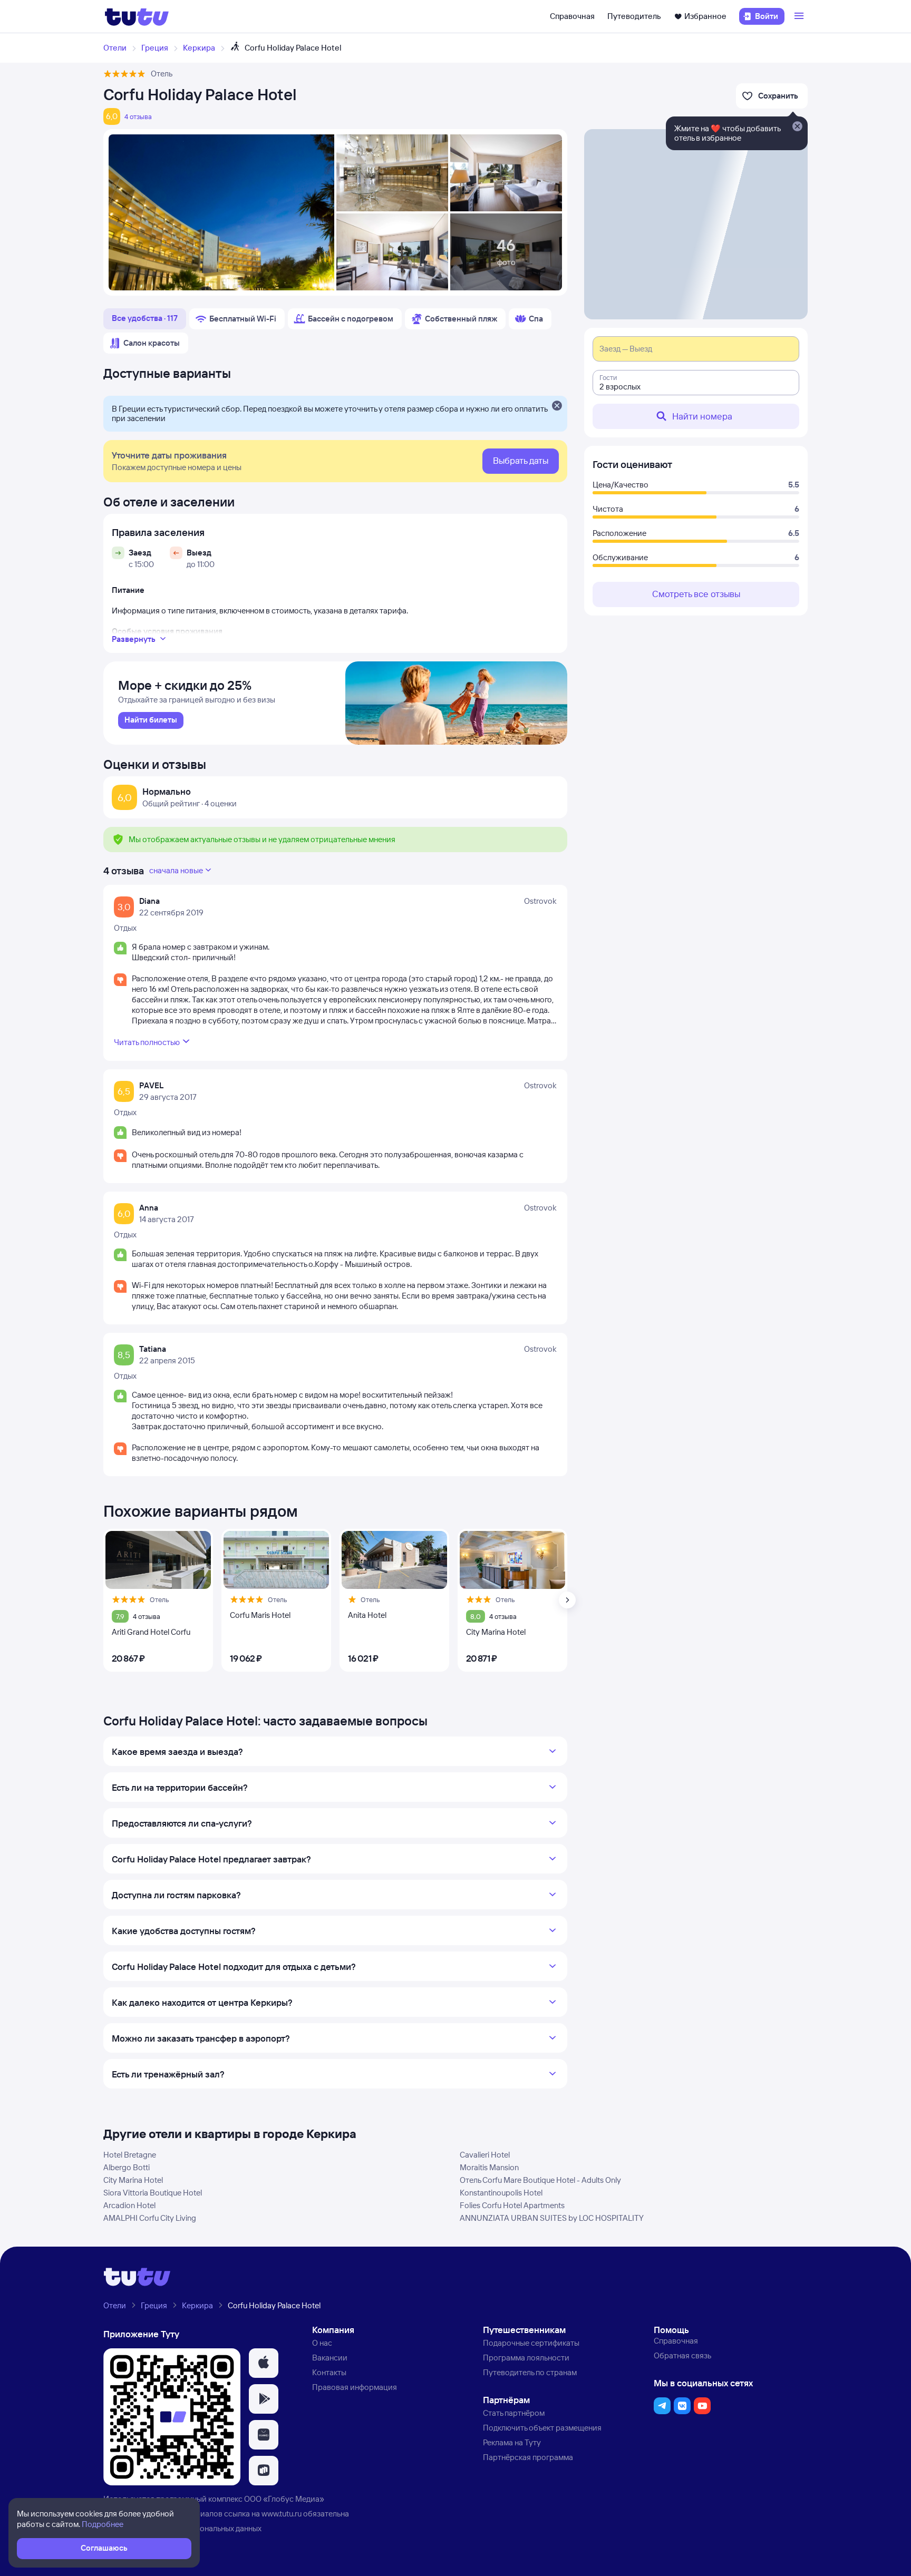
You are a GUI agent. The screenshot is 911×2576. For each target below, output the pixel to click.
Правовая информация (355, 2387)
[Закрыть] (557, 406)
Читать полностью (147, 1042)
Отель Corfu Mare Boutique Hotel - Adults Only (540, 2180)
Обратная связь (682, 2355)
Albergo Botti (127, 2167)
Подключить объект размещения (542, 2428)
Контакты (329, 2372)
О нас (322, 2343)
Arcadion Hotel (129, 2205)
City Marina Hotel (133, 2180)
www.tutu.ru (282, 2514)
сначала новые (176, 870)
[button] (264, 2363)
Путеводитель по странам (530, 2372)
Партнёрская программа (528, 2457)
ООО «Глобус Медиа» (284, 2499)
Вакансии (330, 2358)
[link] (151, 720)
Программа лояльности (526, 2358)
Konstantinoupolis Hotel (501, 2193)
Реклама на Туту (512, 2442)
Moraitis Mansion (489, 2167)
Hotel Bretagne (130, 2155)
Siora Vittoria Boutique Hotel (153, 2193)
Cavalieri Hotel (485, 2155)
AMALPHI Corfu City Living (150, 2218)
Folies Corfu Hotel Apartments (512, 2205)
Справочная (572, 16)
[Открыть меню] (800, 16)
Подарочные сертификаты (531, 2343)
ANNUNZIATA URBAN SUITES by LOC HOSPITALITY (552, 2218)
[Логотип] (137, 16)
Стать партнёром (514, 2413)
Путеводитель (634, 16)
